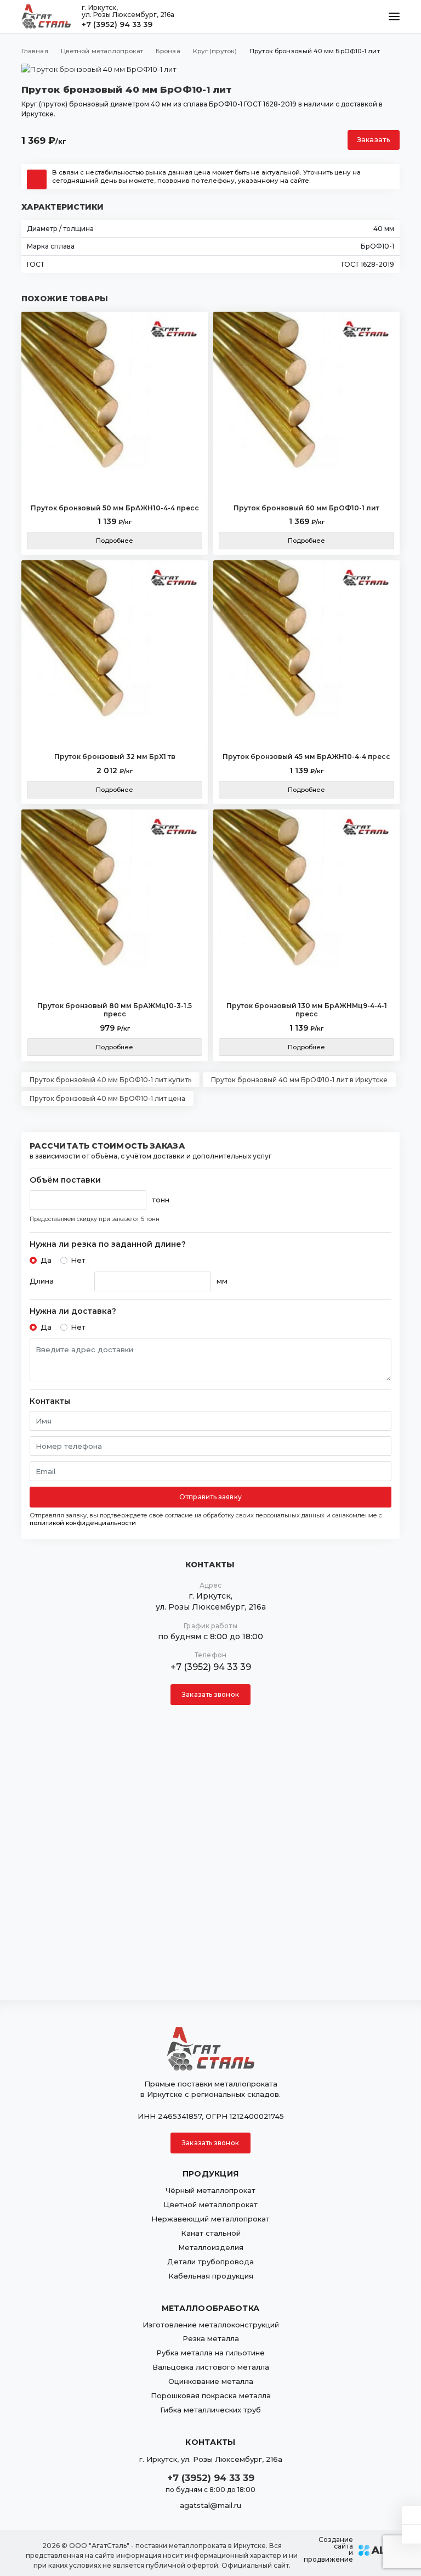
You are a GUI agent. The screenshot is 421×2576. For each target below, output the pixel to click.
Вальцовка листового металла (211, 2367)
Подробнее (115, 541)
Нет (78, 1260)
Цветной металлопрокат (210, 2204)
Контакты (50, 1401)
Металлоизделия (211, 2247)
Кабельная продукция (211, 2276)
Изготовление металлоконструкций (211, 2325)
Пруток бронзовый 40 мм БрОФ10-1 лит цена (107, 1098)
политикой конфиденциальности (83, 1523)
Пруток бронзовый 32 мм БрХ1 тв (115, 757)
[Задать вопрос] (411, 2515)
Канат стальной (211, 2233)
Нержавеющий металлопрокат (210, 2219)
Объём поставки (65, 1180)
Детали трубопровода (210, 2262)
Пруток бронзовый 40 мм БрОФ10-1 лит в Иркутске (299, 1080)
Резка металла (211, 2338)
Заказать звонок (210, 1694)
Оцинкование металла (211, 2381)
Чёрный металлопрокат (210, 2190)
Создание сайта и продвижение (328, 2550)
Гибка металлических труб (210, 2410)
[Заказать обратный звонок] (411, 2534)
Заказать (374, 140)
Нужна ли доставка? (73, 1311)
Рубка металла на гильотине (210, 2353)
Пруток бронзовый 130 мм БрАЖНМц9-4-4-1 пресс (307, 1010)
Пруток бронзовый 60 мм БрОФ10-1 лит (306, 508)
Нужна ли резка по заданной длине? (108, 1244)
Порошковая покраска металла (211, 2395)
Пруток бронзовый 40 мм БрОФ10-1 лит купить (110, 1080)
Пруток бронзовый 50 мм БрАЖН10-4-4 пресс (115, 508)
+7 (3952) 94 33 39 (117, 24)
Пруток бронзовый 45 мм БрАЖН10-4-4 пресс (306, 757)
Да (46, 1260)
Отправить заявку (210, 1497)
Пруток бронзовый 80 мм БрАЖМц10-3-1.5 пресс (115, 1010)
